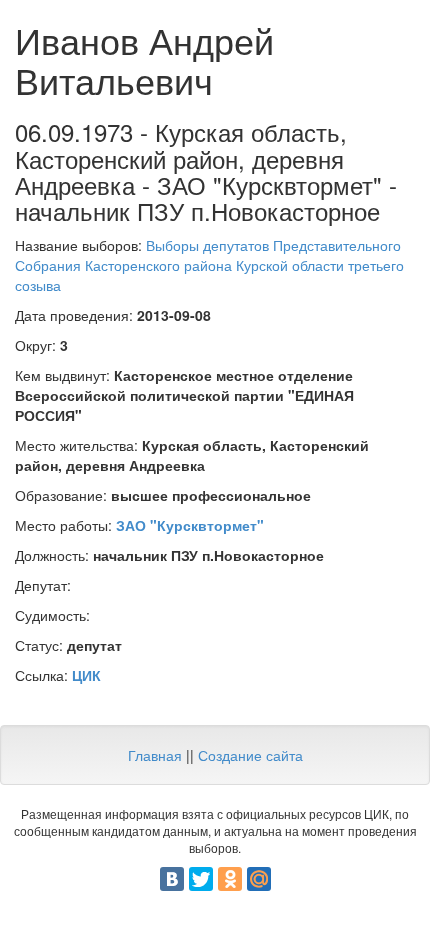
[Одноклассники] (230, 879)
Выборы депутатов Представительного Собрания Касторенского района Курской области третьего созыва (209, 265)
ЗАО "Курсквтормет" (190, 525)
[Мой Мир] (259, 879)
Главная (155, 755)
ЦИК (86, 675)
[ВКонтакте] (172, 879)
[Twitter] (201, 879)
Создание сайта (250, 755)
